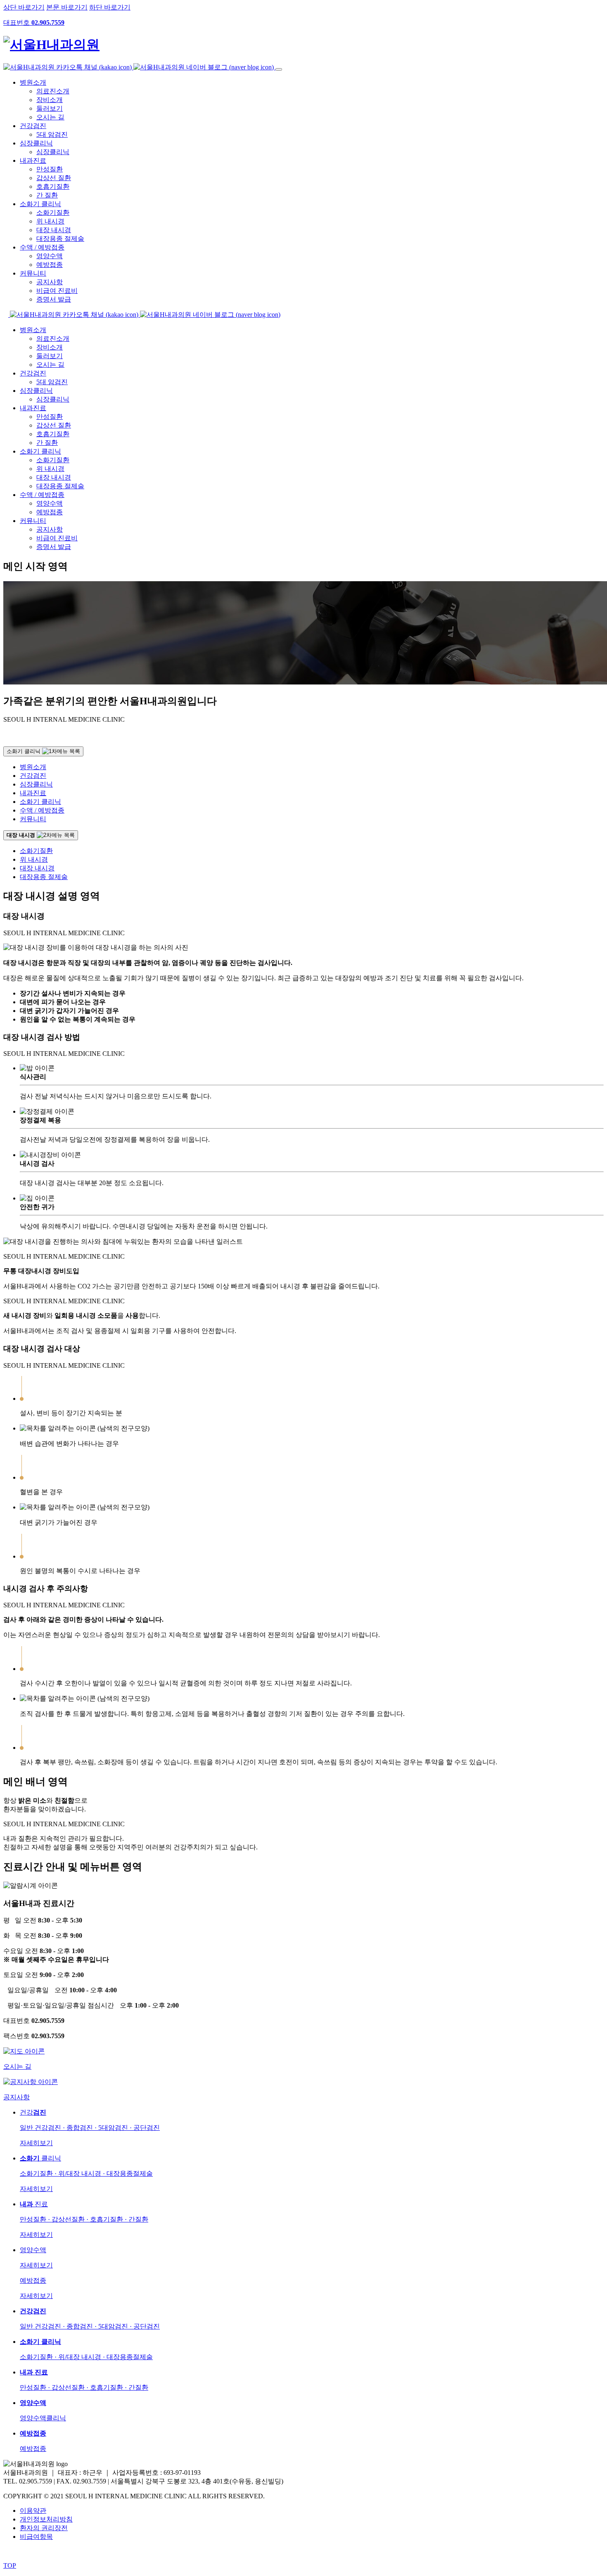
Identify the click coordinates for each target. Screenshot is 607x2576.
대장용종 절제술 (60, 239)
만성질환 (50, 169)
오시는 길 (50, 117)
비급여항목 (36, 2537)
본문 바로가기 (67, 7)
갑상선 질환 (54, 178)
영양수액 (50, 256)
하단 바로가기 (110, 7)
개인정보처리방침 (46, 2519)
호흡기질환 (53, 187)
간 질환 (47, 195)
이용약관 (33, 2511)
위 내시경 (50, 221)
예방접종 (50, 265)
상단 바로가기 (24, 7)
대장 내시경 (54, 230)
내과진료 (33, 160)
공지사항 (50, 282)
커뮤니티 (33, 273)
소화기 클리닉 (40, 204)
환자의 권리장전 (44, 2528)
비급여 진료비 (57, 291)
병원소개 (33, 82)
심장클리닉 (36, 143)
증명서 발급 (54, 299)
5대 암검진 (52, 134)
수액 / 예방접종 (42, 247)
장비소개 (50, 100)
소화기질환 (53, 213)
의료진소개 (53, 91)
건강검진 (33, 126)
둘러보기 (50, 108)
